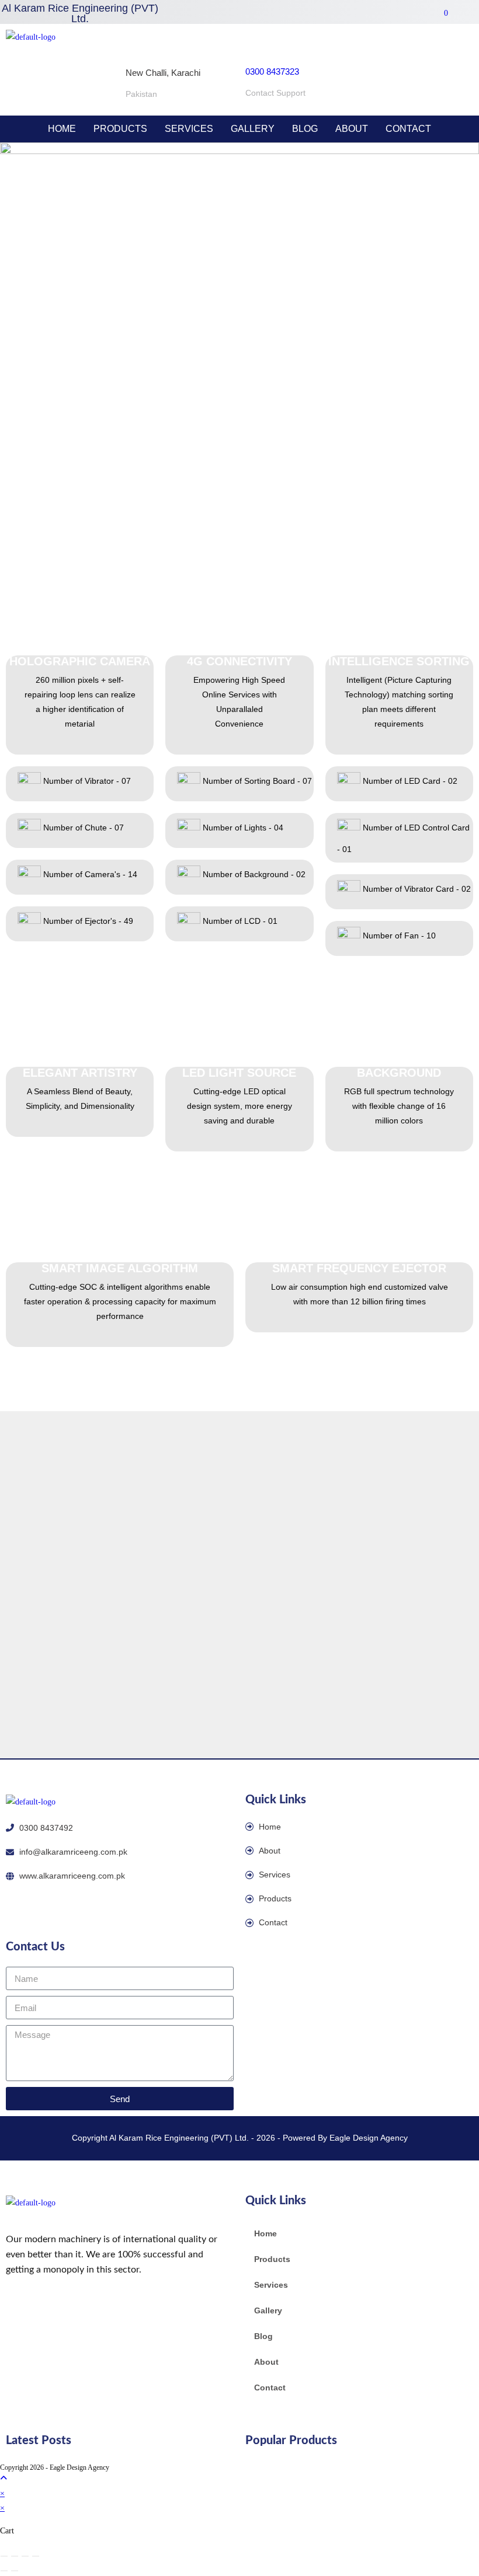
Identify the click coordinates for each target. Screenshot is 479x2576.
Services (189, 129)
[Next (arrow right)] (15, 2571)
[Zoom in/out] (4, 2556)
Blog (305, 129)
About (352, 129)
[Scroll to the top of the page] (4, 2478)
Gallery (253, 129)
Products (120, 129)
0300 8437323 (272, 71)
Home (62, 129)
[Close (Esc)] (36, 2556)
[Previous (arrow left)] (4, 2571)
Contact (408, 129)
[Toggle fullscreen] (15, 2556)
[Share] (25, 2556)
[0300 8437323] (256, 42)
